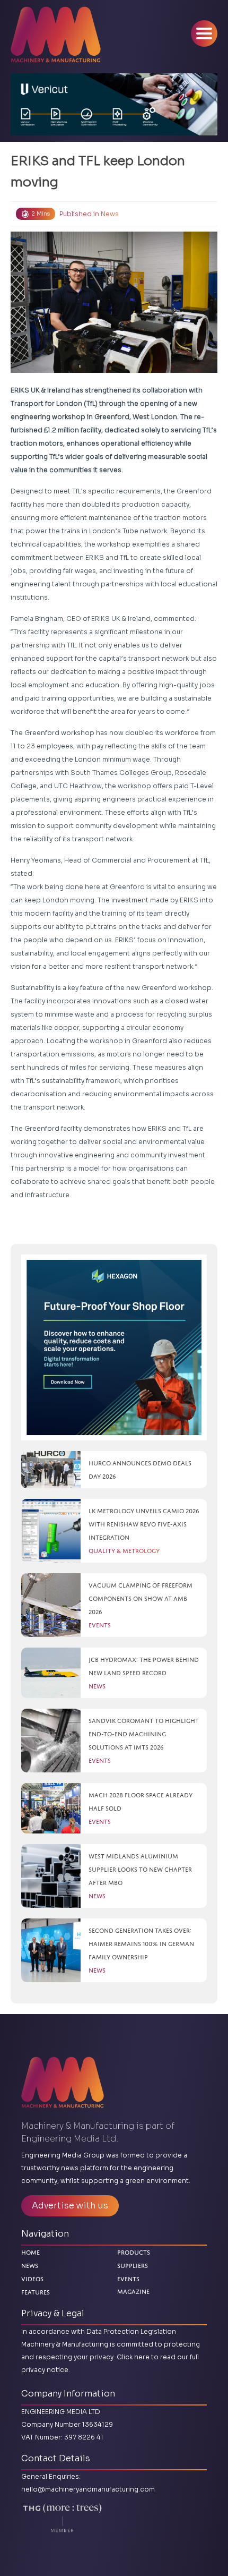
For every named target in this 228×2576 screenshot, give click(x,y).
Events (128, 2279)
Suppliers (133, 2266)
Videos (32, 2279)
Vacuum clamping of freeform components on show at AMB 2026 (141, 1598)
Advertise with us (70, 2206)
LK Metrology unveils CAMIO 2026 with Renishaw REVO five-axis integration (144, 1524)
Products (134, 2252)
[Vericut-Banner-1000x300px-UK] (114, 104)
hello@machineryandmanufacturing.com (88, 2489)
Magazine (133, 2291)
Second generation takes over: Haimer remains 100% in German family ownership (141, 1944)
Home (30, 2252)
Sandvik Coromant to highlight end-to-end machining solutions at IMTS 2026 (144, 1734)
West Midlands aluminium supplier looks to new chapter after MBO (140, 1869)
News (110, 214)
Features (36, 2292)
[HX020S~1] (114, 1347)
